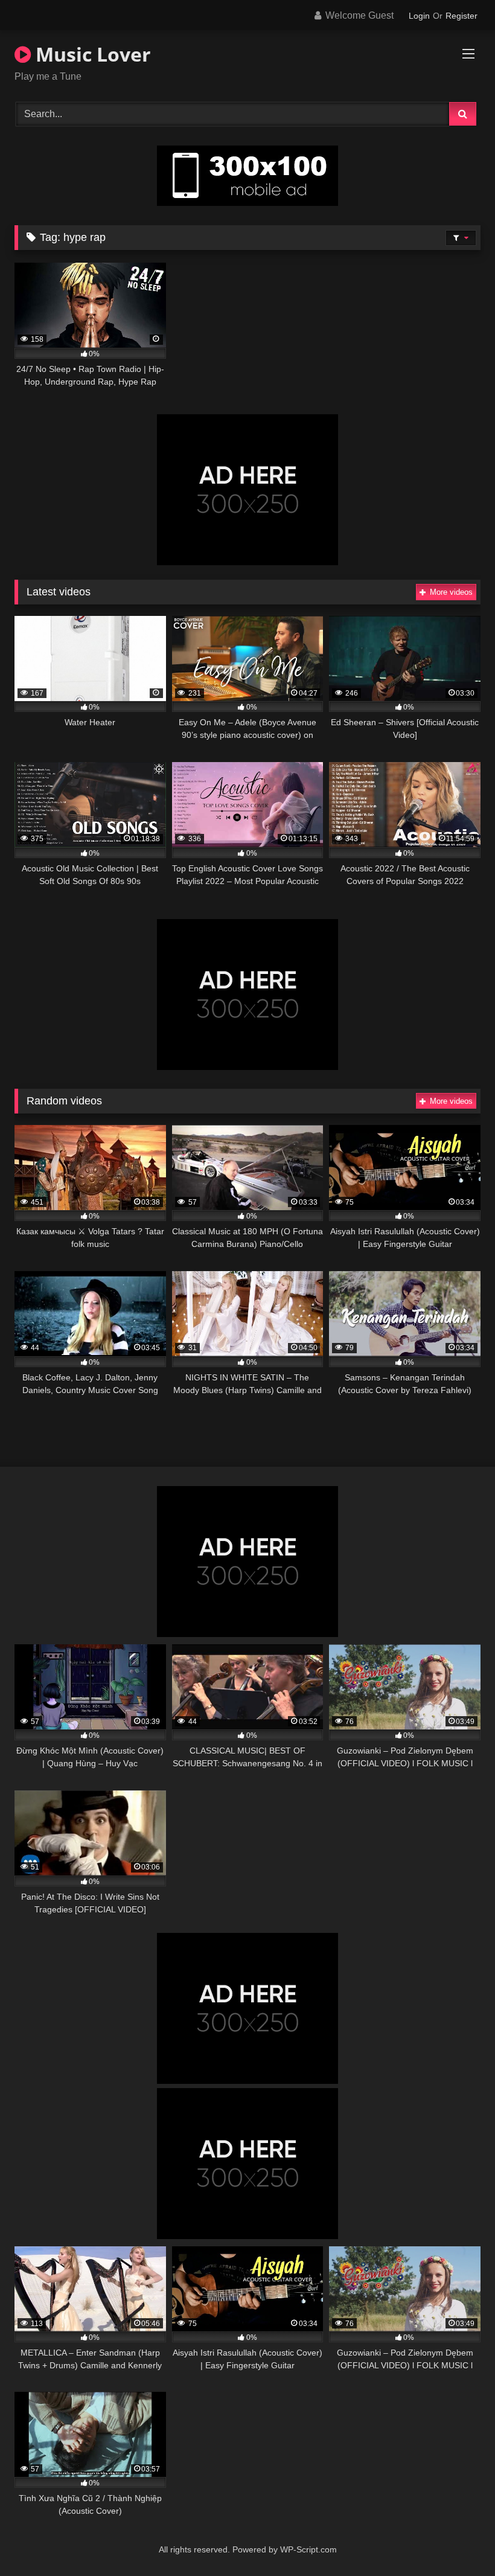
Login (419, 16)
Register (461, 16)
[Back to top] (458, 2540)
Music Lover (91, 54)
